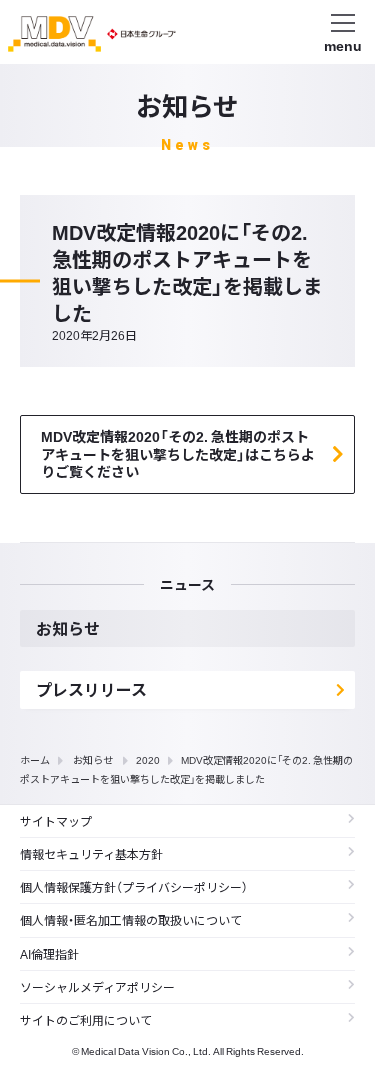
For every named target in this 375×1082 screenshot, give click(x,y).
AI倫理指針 (49, 954)
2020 (148, 759)
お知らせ (93, 759)
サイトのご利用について (86, 1020)
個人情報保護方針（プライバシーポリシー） (134, 887)
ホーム (35, 759)
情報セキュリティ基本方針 (91, 854)
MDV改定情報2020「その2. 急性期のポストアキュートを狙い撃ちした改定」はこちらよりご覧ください (178, 453)
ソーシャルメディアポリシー (97, 987)
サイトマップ (56, 821)
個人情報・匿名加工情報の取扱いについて (131, 920)
